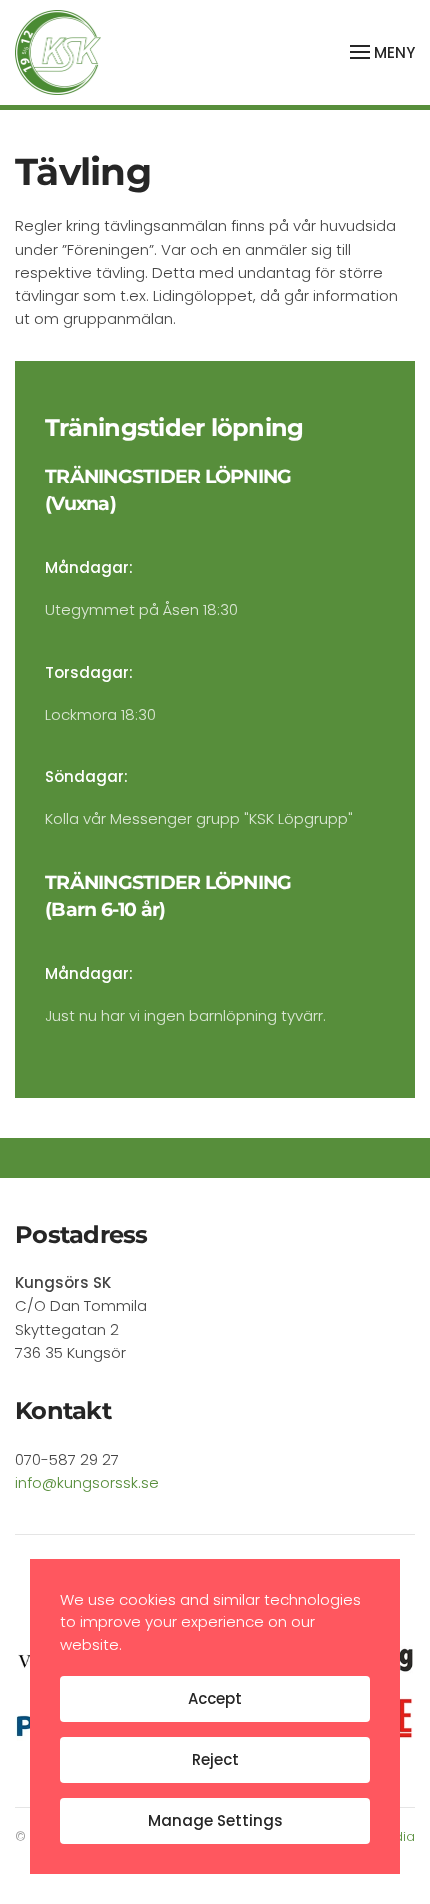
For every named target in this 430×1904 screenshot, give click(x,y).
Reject (215, 1759)
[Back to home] (58, 52)
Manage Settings (215, 1820)
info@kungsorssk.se (87, 1482)
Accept (215, 1698)
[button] (382, 52)
